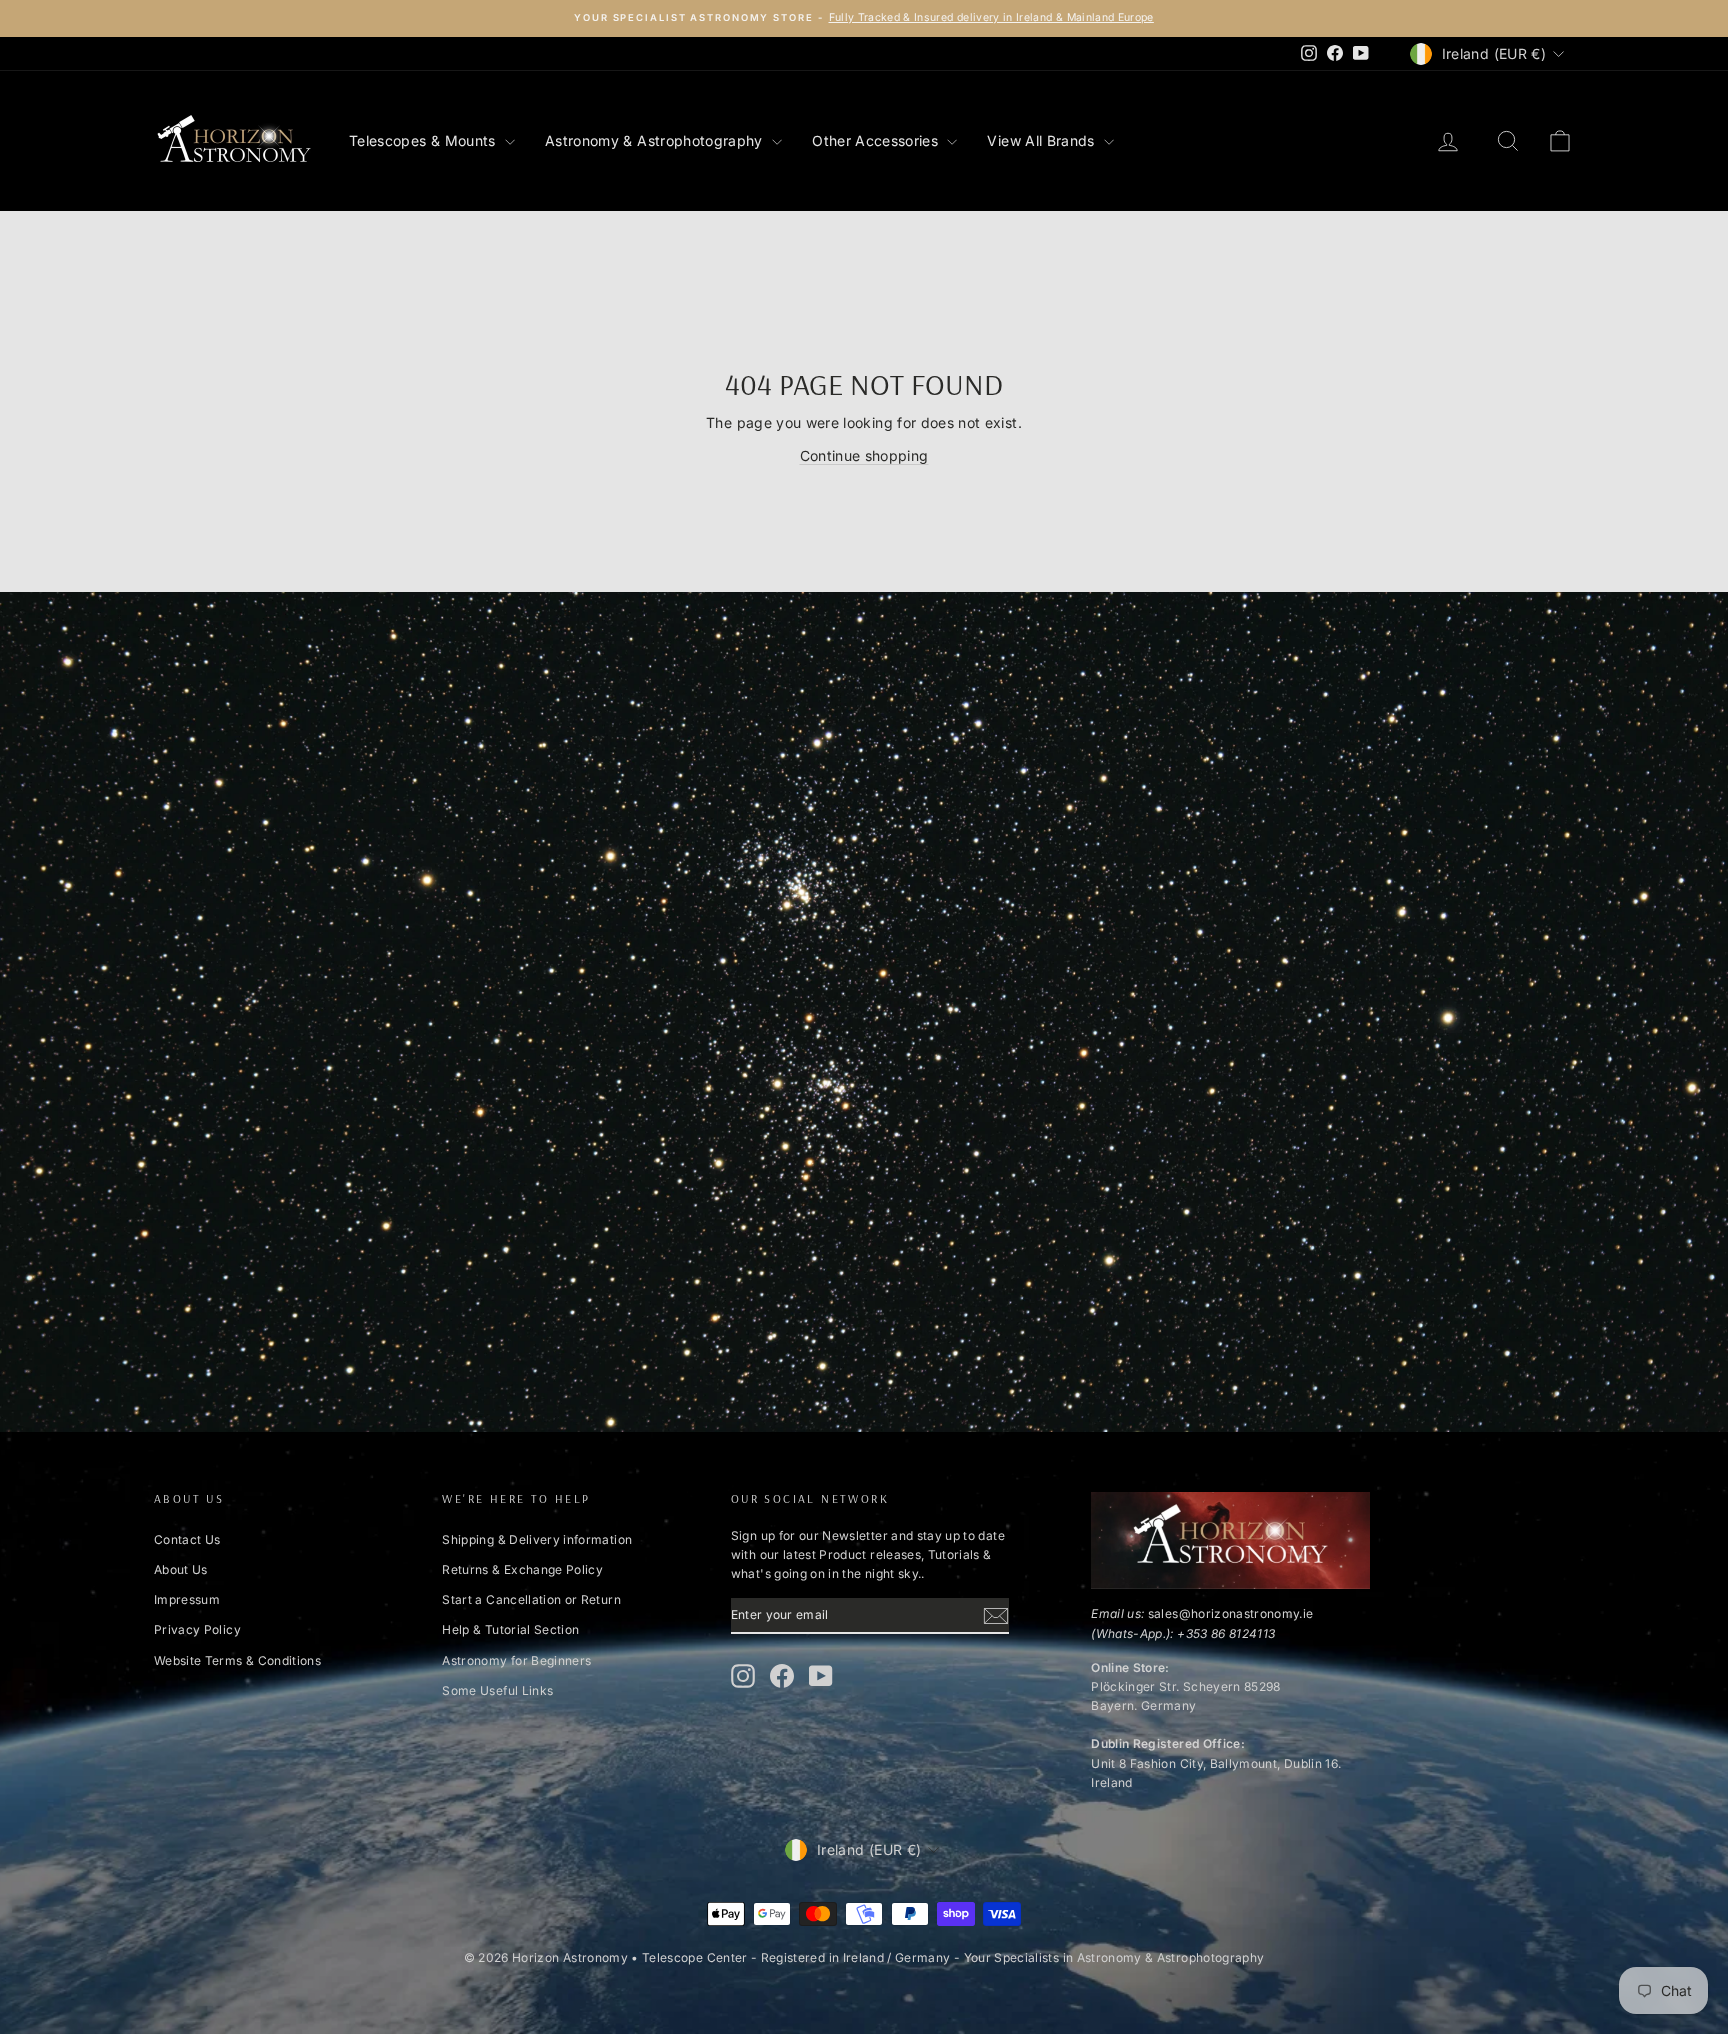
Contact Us (187, 1539)
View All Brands (1043, 140)
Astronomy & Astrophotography (656, 140)
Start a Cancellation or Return (531, 1599)
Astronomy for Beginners (516, 1660)
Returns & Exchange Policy (522, 1569)
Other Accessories (877, 140)
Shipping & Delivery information (537, 1539)
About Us (181, 1569)
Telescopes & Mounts (424, 140)
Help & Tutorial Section (510, 1629)
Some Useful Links (497, 1690)
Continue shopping (864, 455)
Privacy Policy (197, 1629)
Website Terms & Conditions (237, 1660)
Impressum (187, 1599)
